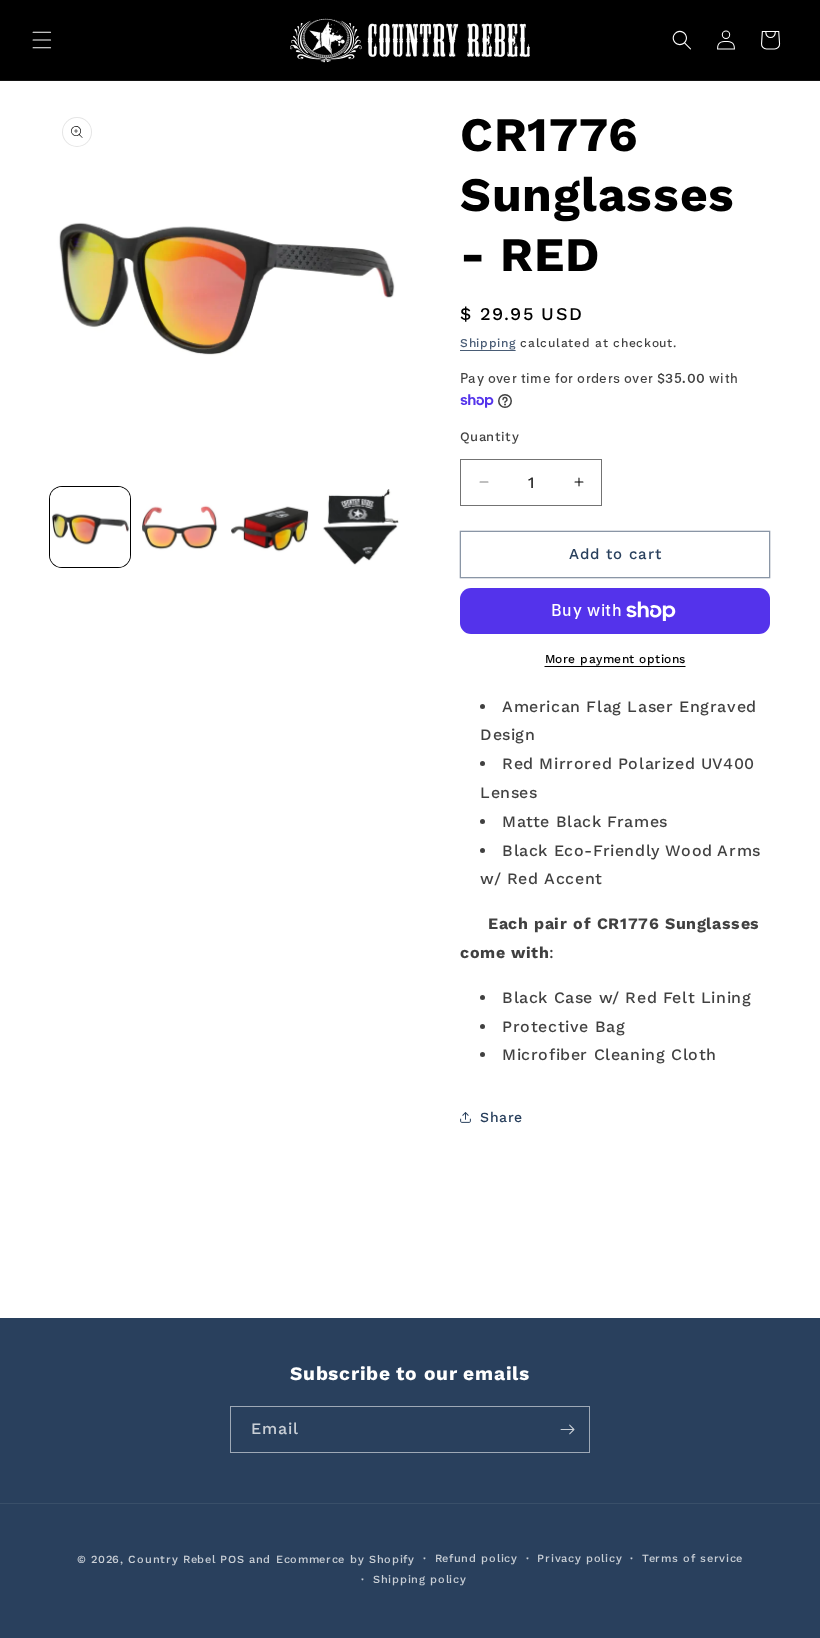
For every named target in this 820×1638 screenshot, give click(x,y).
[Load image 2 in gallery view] (180, 527)
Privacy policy (579, 1558)
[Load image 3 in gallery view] (270, 527)
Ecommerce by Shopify (345, 1559)
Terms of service (692, 1558)
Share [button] (501, 1117)
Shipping (488, 343)
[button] (42, 40)
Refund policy (476, 1558)
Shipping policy (420, 1579)
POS (232, 1559)
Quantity (489, 436)
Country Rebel (171, 1559)
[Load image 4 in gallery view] (360, 527)
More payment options (615, 659)
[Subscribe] (567, 1429)
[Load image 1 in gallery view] (90, 527)
